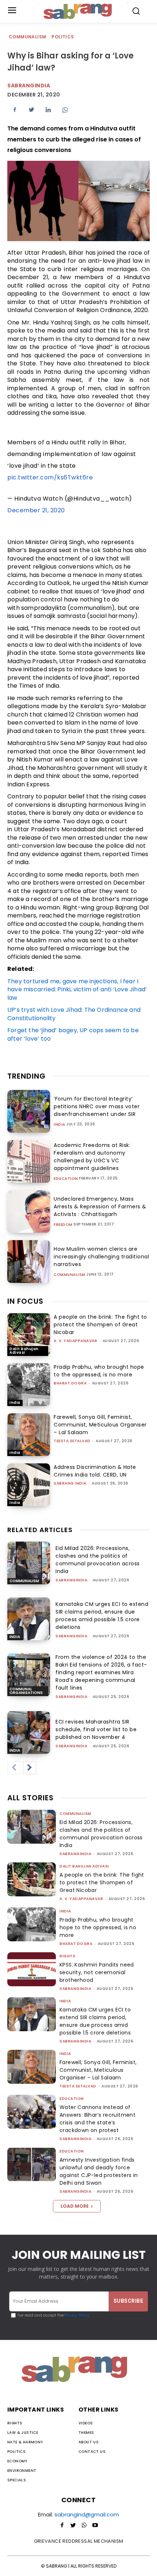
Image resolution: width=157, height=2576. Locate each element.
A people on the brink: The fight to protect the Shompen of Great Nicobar (100, 1325)
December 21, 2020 (36, 510)
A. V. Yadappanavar (75, 1341)
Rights (67, 1956)
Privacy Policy (76, 2315)
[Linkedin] (48, 110)
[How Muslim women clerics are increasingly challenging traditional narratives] (29, 1262)
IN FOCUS (25, 1301)
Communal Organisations (26, 1691)
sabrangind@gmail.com (87, 2514)
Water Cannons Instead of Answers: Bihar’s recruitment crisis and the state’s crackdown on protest (97, 2119)
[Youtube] (95, 2526)
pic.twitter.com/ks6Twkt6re (50, 477)
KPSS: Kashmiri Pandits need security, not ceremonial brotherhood (97, 1972)
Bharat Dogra (70, 1383)
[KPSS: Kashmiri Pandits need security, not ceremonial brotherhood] (32, 1969)
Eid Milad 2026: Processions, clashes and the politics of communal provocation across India (98, 1560)
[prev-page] (14, 1768)
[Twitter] (31, 110)
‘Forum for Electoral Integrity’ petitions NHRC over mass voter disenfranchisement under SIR (97, 1106)
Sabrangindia (29, 86)
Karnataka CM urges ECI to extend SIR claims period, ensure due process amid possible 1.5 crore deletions (102, 1616)
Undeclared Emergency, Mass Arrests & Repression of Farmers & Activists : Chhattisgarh (100, 1207)
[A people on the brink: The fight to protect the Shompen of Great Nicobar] (29, 1335)
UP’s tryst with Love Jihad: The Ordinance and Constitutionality (74, 1014)
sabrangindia (71, 1580)
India (60, 1125)
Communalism (27, 37)
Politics (63, 37)
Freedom (63, 1225)
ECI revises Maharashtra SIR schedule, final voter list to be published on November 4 (96, 1729)
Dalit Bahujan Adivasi (24, 1351)
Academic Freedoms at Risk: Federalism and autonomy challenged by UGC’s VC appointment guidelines (92, 1157)
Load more (75, 2206)
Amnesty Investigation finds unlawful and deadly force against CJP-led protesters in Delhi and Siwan (99, 2171)
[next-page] (30, 1768)
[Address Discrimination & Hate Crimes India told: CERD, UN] (29, 1485)
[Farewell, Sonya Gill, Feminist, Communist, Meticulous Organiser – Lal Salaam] (29, 1435)
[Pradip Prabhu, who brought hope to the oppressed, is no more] (29, 1385)
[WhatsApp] (65, 110)
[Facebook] (15, 110)
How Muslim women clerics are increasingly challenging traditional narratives (101, 1257)
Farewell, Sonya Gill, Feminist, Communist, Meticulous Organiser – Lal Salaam (100, 1425)
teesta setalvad (72, 1441)
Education (66, 1179)
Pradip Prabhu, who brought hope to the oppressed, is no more (99, 1371)
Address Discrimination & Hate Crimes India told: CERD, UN (95, 1471)
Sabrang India (70, 1483)
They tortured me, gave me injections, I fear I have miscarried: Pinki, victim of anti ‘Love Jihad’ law (77, 989)
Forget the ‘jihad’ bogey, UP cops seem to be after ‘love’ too (73, 1034)
